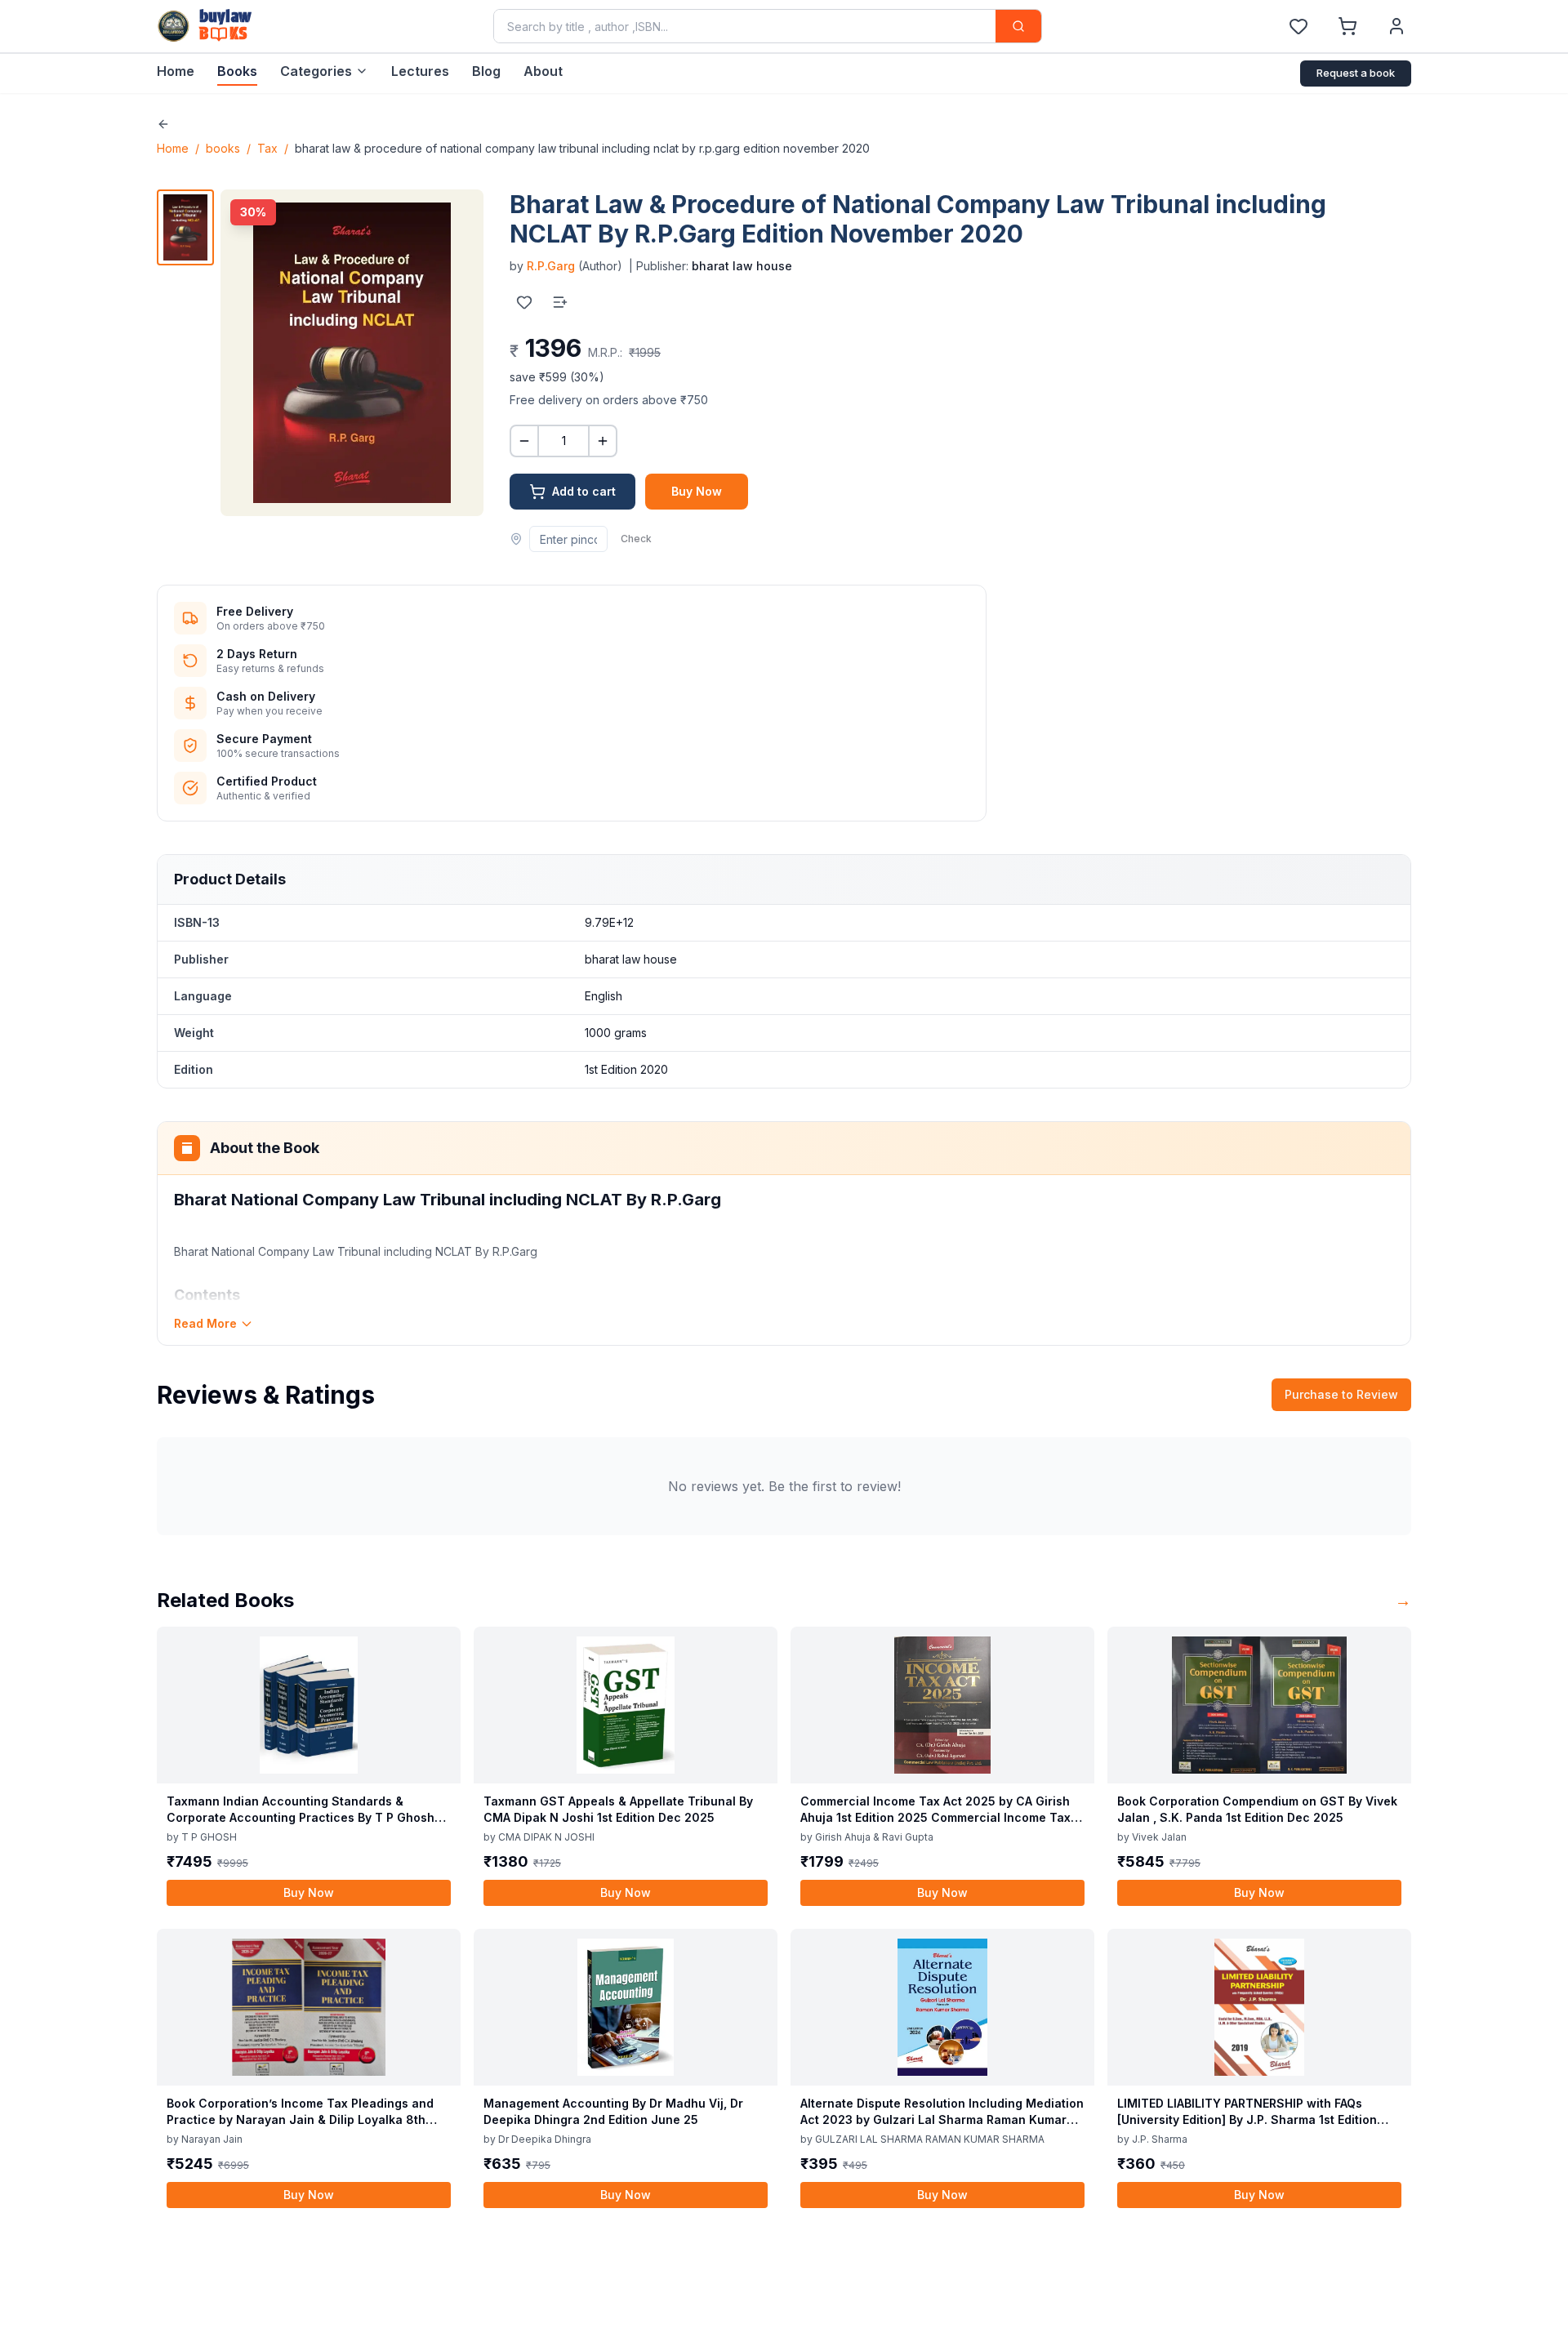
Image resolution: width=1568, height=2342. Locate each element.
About (543, 71)
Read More (205, 1323)
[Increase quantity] (603, 441)
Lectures (420, 71)
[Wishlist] (1298, 26)
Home (176, 71)
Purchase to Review (1341, 1394)
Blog (486, 71)
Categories (316, 71)
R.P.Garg (551, 266)
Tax (267, 148)
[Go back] (163, 124)
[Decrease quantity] (524, 441)
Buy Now (697, 491)
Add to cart (584, 491)
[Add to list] (560, 302)
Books (237, 71)
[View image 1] (185, 227)
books (223, 148)
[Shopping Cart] (1347, 26)
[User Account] (1396, 26)
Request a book (1356, 73)
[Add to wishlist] (524, 302)
